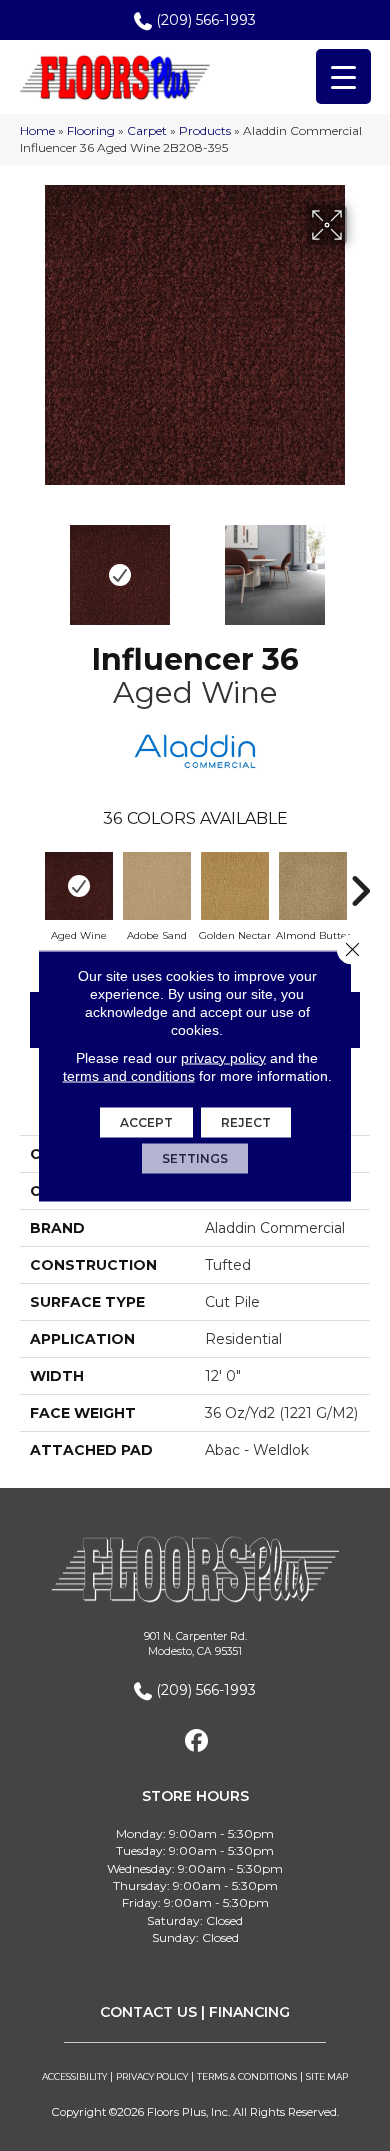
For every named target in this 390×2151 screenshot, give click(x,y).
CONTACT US (148, 2012)
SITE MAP (327, 2076)
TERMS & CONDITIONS (247, 2076)
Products (205, 130)
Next (360, 565)
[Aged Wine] (79, 886)
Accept (146, 1121)
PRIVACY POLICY (152, 2076)
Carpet (147, 130)
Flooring (91, 130)
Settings (195, 1157)
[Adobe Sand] (157, 886)
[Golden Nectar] (235, 886)
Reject (246, 1121)
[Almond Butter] (313, 886)
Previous (30, 565)
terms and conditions (129, 1075)
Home (37, 130)
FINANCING (249, 2012)
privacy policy (223, 1057)
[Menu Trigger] (343, 76)
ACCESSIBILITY (74, 2076)
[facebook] (197, 1741)
